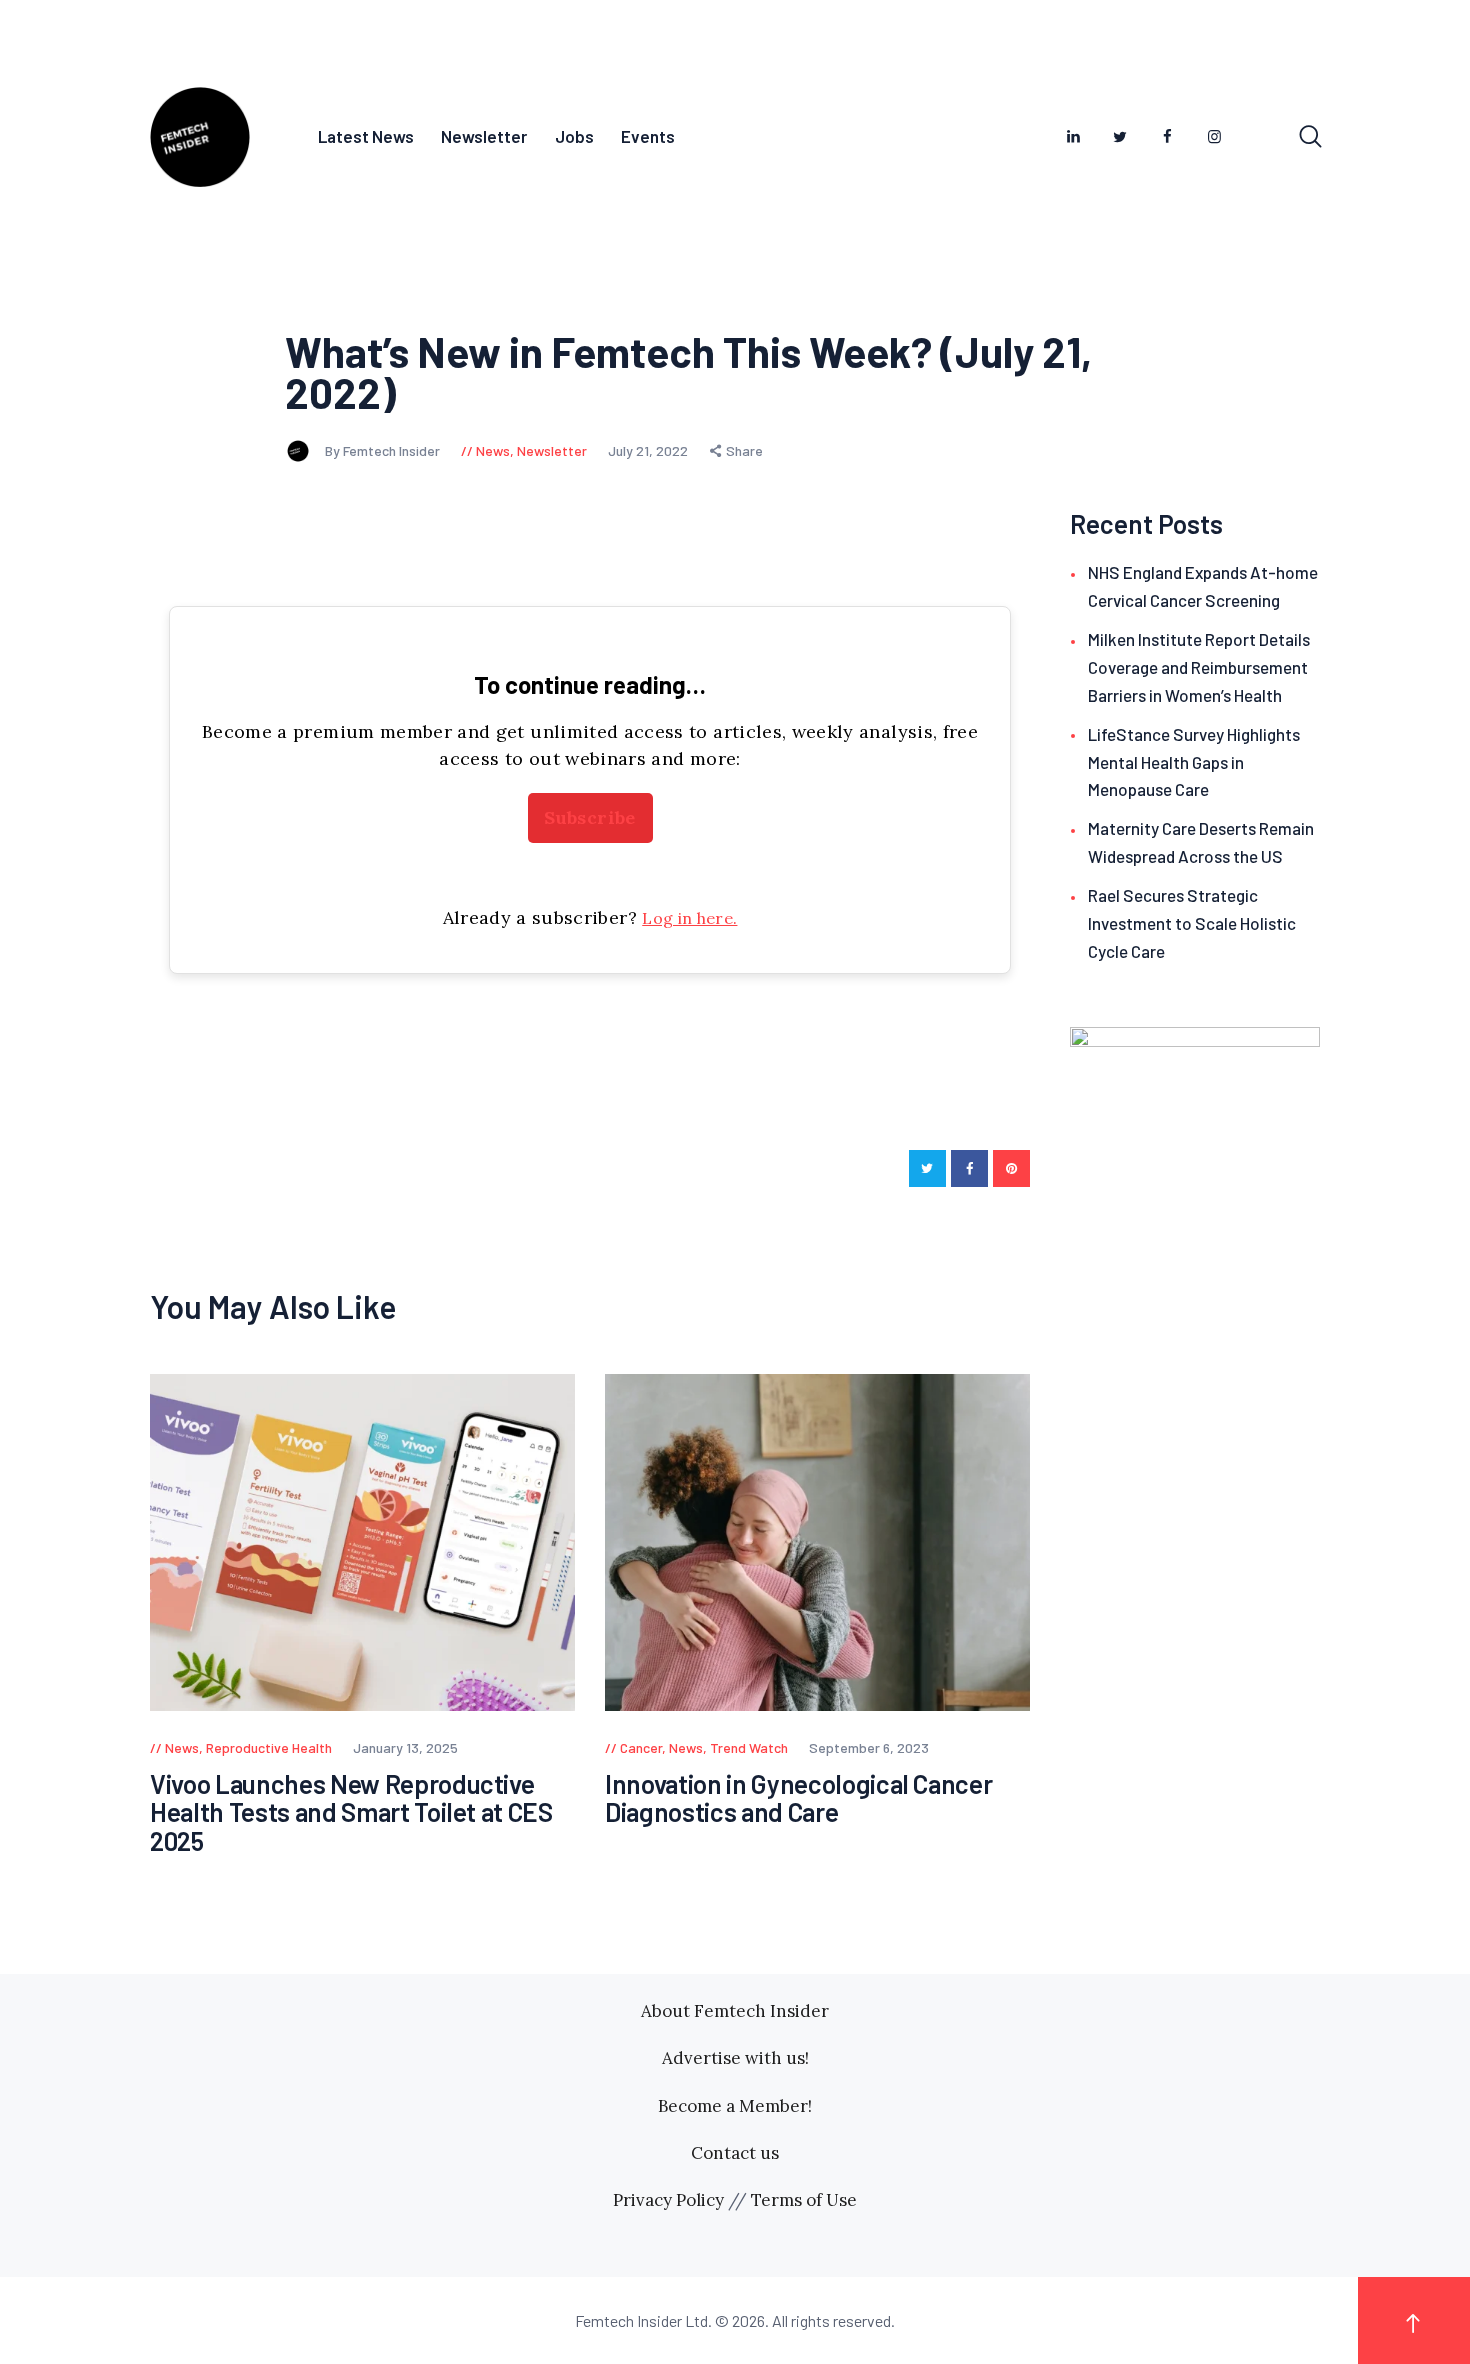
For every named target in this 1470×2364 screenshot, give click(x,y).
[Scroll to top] (1414, 2320)
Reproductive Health (269, 1747)
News (493, 450)
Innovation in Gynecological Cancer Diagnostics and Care (798, 1798)
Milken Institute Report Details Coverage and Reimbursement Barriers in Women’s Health (1199, 667)
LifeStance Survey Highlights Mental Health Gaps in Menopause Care (1194, 762)
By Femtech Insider (384, 450)
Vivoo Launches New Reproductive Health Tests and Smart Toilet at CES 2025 (351, 1813)
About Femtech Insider (735, 2011)
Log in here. (689, 918)
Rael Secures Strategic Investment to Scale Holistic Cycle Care (1192, 923)
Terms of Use (804, 2200)
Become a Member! (735, 2106)
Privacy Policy (668, 2200)
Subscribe (589, 817)
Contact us (735, 2153)
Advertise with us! (735, 2058)
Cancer (641, 1747)
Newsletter (552, 450)
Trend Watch (749, 1747)
